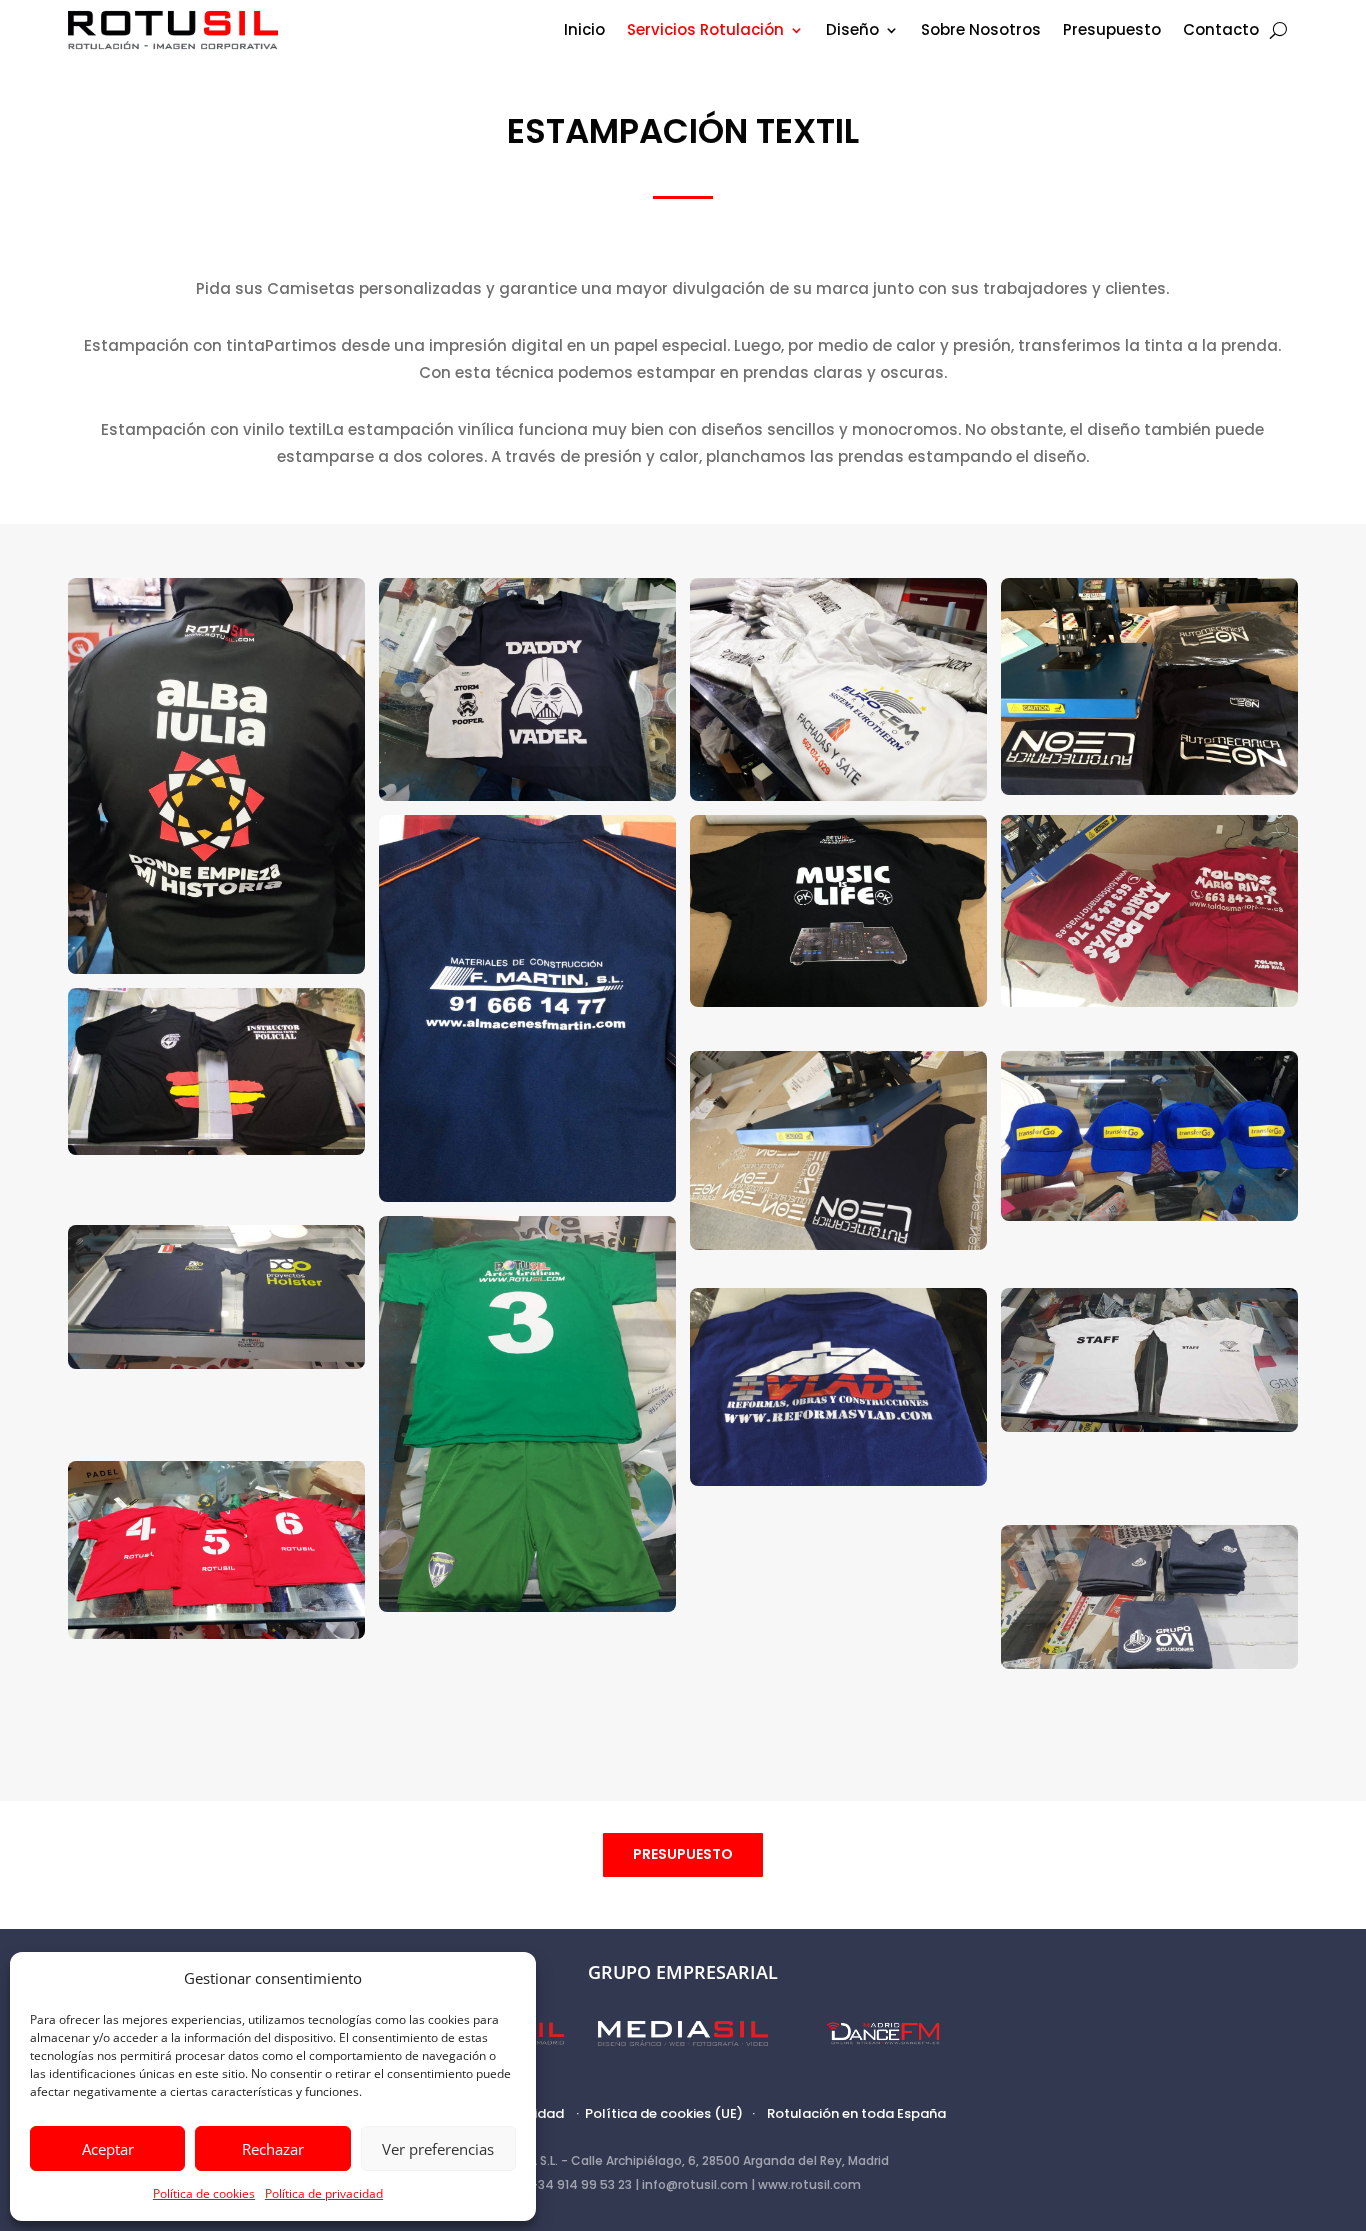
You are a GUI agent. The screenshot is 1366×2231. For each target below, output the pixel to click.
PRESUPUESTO (683, 1854)
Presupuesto (1112, 31)
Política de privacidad (324, 2193)
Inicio (584, 31)
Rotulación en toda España (856, 2113)
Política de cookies (204, 2193)
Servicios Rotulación (705, 31)
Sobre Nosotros (981, 31)
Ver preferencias (438, 2149)
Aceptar (108, 2149)
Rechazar (273, 2149)
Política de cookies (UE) (664, 2113)
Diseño (852, 31)
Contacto (1221, 31)
